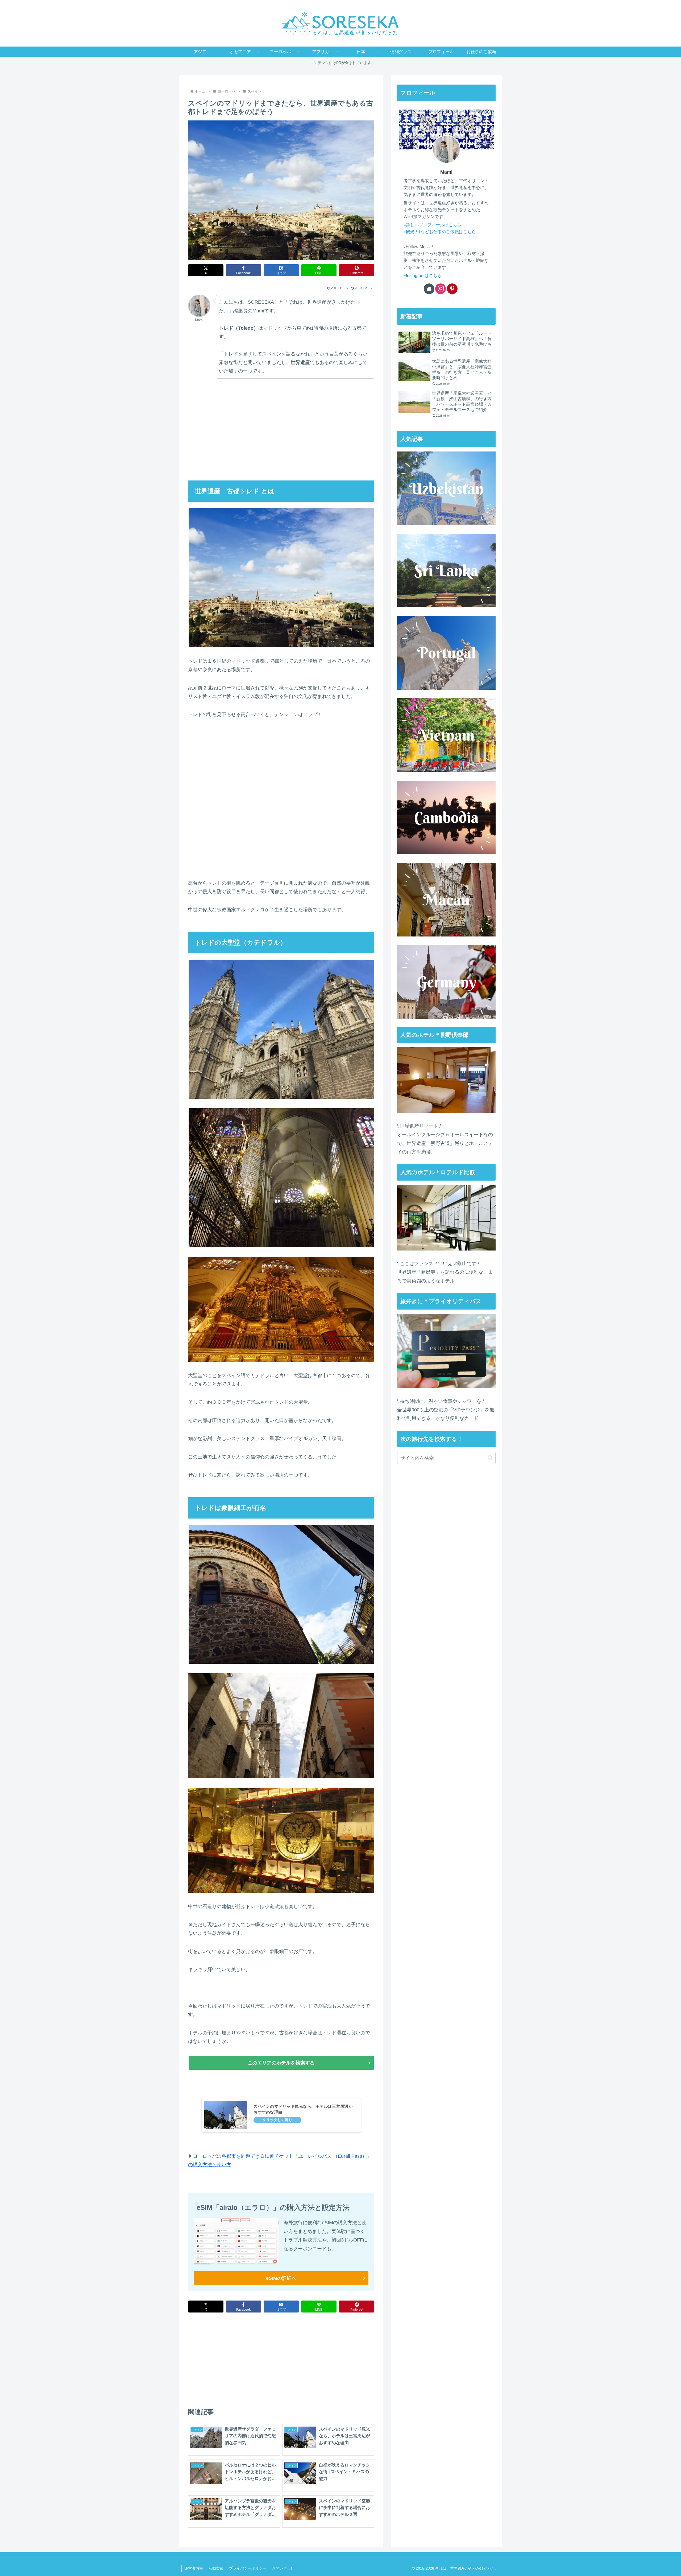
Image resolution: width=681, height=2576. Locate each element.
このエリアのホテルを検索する (281, 2063)
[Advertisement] (235, 425)
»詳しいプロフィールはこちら (432, 225)
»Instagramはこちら (423, 275)
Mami (446, 172)
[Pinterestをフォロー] (452, 289)
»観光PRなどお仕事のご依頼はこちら (440, 232)
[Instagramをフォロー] (441, 289)
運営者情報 (194, 2568)
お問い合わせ (283, 2568)
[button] (490, 1458)
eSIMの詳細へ (281, 2278)
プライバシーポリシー (248, 2568)
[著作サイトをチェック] (429, 289)
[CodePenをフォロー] (464, 289)
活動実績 (216, 2568)
